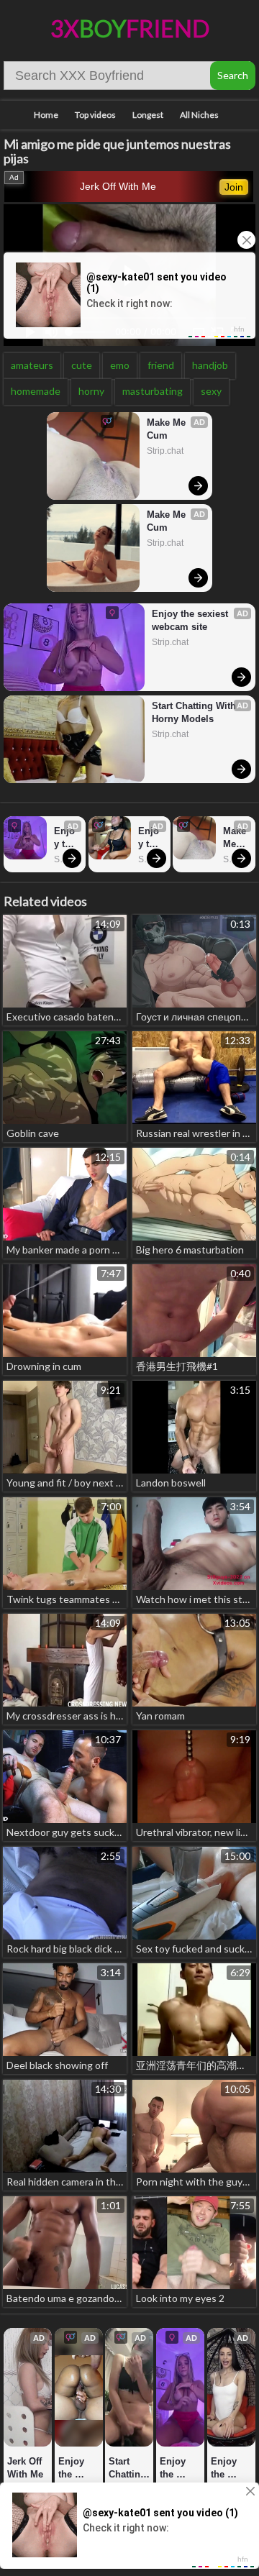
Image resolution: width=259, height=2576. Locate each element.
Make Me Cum (168, 429)
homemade (36, 391)
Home (46, 115)
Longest (148, 115)
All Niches (199, 115)
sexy (211, 391)
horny (91, 391)
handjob (210, 365)
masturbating (153, 391)
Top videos (95, 115)
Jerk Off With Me (118, 186)
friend (161, 365)
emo (120, 365)
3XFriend (130, 28)
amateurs (32, 365)
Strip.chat (165, 451)
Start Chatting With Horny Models (195, 712)
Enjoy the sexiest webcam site (191, 620)
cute (82, 365)
